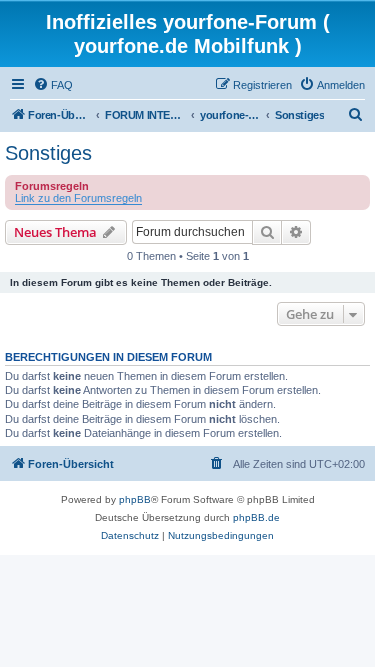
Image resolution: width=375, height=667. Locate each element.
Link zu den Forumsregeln (78, 198)
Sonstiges (48, 153)
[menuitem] (53, 85)
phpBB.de (256, 517)
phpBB (135, 499)
